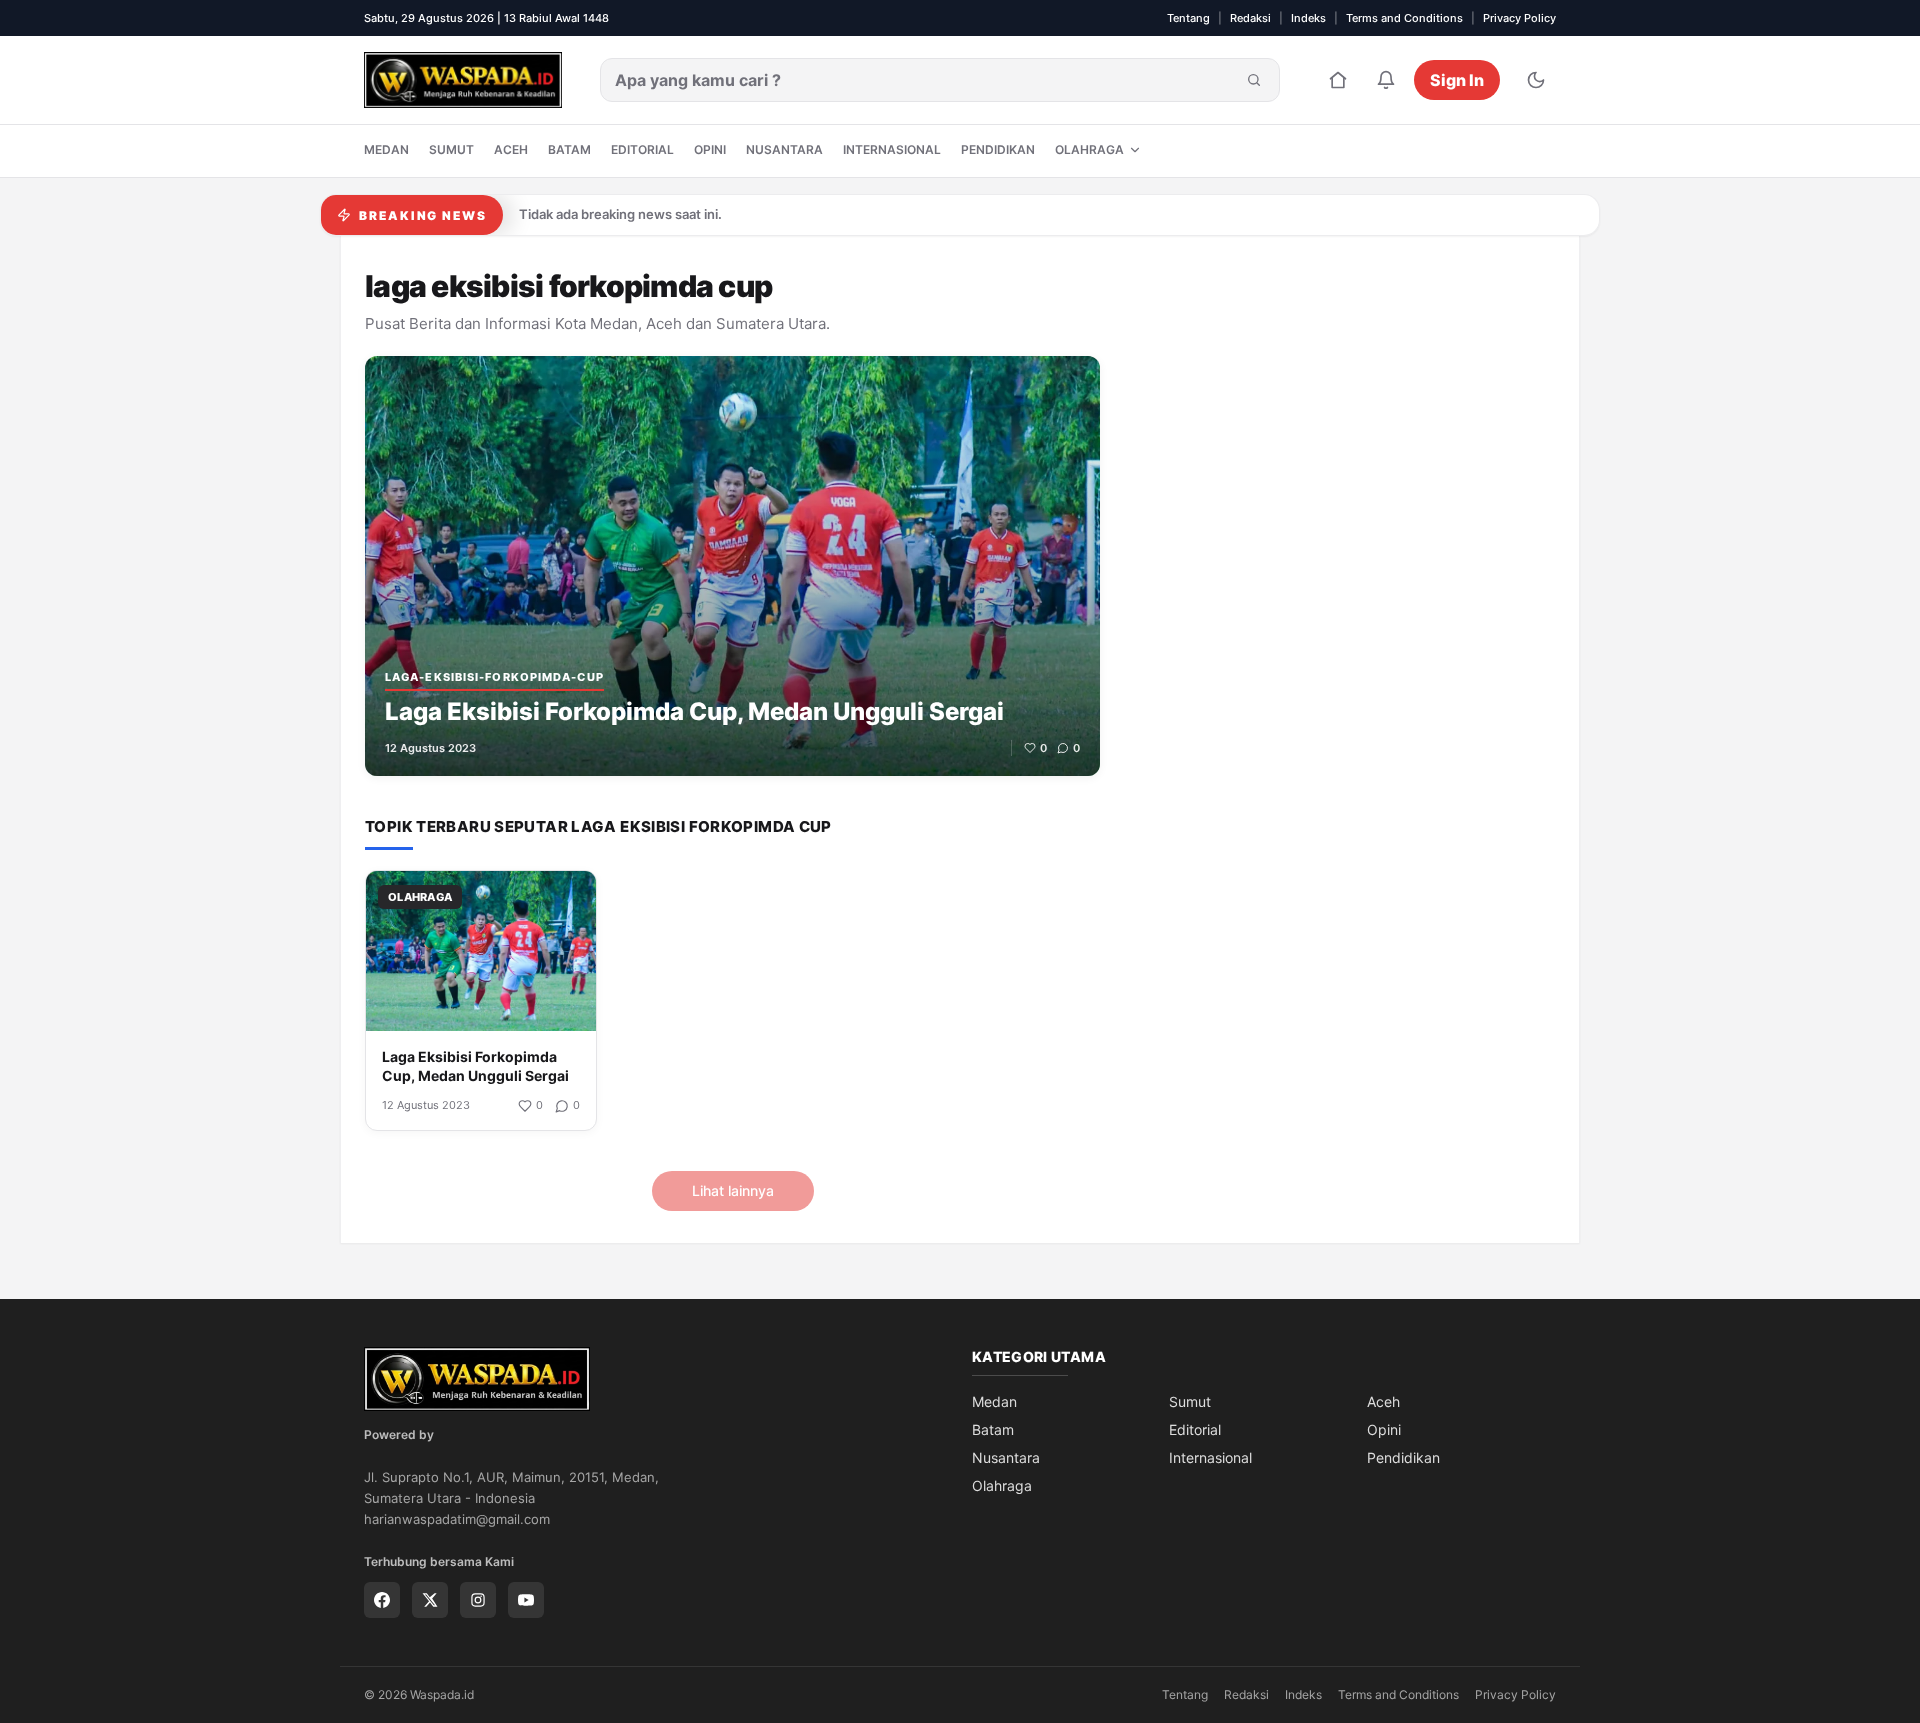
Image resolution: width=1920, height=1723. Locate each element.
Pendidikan (998, 149)
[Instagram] (478, 1600)
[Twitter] (430, 1600)
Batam (569, 149)
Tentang (1188, 18)
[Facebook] (382, 1600)
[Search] (1254, 80)
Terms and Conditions (1404, 18)
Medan (386, 149)
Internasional (892, 149)
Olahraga (1089, 149)
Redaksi (1250, 18)
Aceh (511, 149)
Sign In (1457, 80)
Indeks (1308, 18)
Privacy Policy (1519, 18)
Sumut (451, 149)
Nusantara (784, 149)
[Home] (1338, 80)
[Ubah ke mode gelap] (1536, 80)
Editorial (642, 149)
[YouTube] (526, 1600)
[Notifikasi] (1386, 80)
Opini (710, 149)
